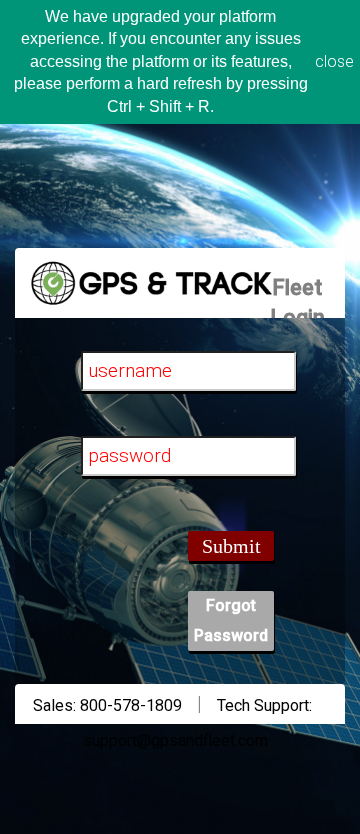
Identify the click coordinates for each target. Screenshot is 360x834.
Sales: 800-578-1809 (107, 705)
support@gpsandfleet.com (175, 740)
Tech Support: (264, 705)
